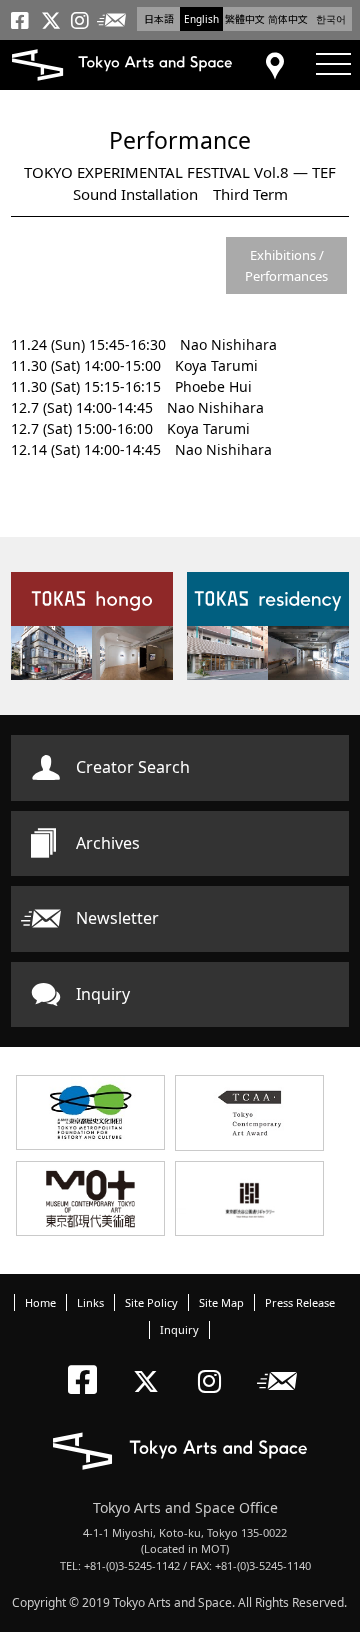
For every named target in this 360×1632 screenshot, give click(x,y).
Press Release (300, 1302)
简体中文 (288, 19)
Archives (108, 843)
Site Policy (151, 1302)
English (201, 19)
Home (40, 1302)
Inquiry (103, 994)
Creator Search (133, 767)
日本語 (159, 19)
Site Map (221, 1302)
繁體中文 (245, 19)
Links (90, 1302)
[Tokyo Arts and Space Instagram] (215, 1364)
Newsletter (117, 918)
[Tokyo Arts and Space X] (150, 1364)
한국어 (331, 19)
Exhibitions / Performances (286, 265)
